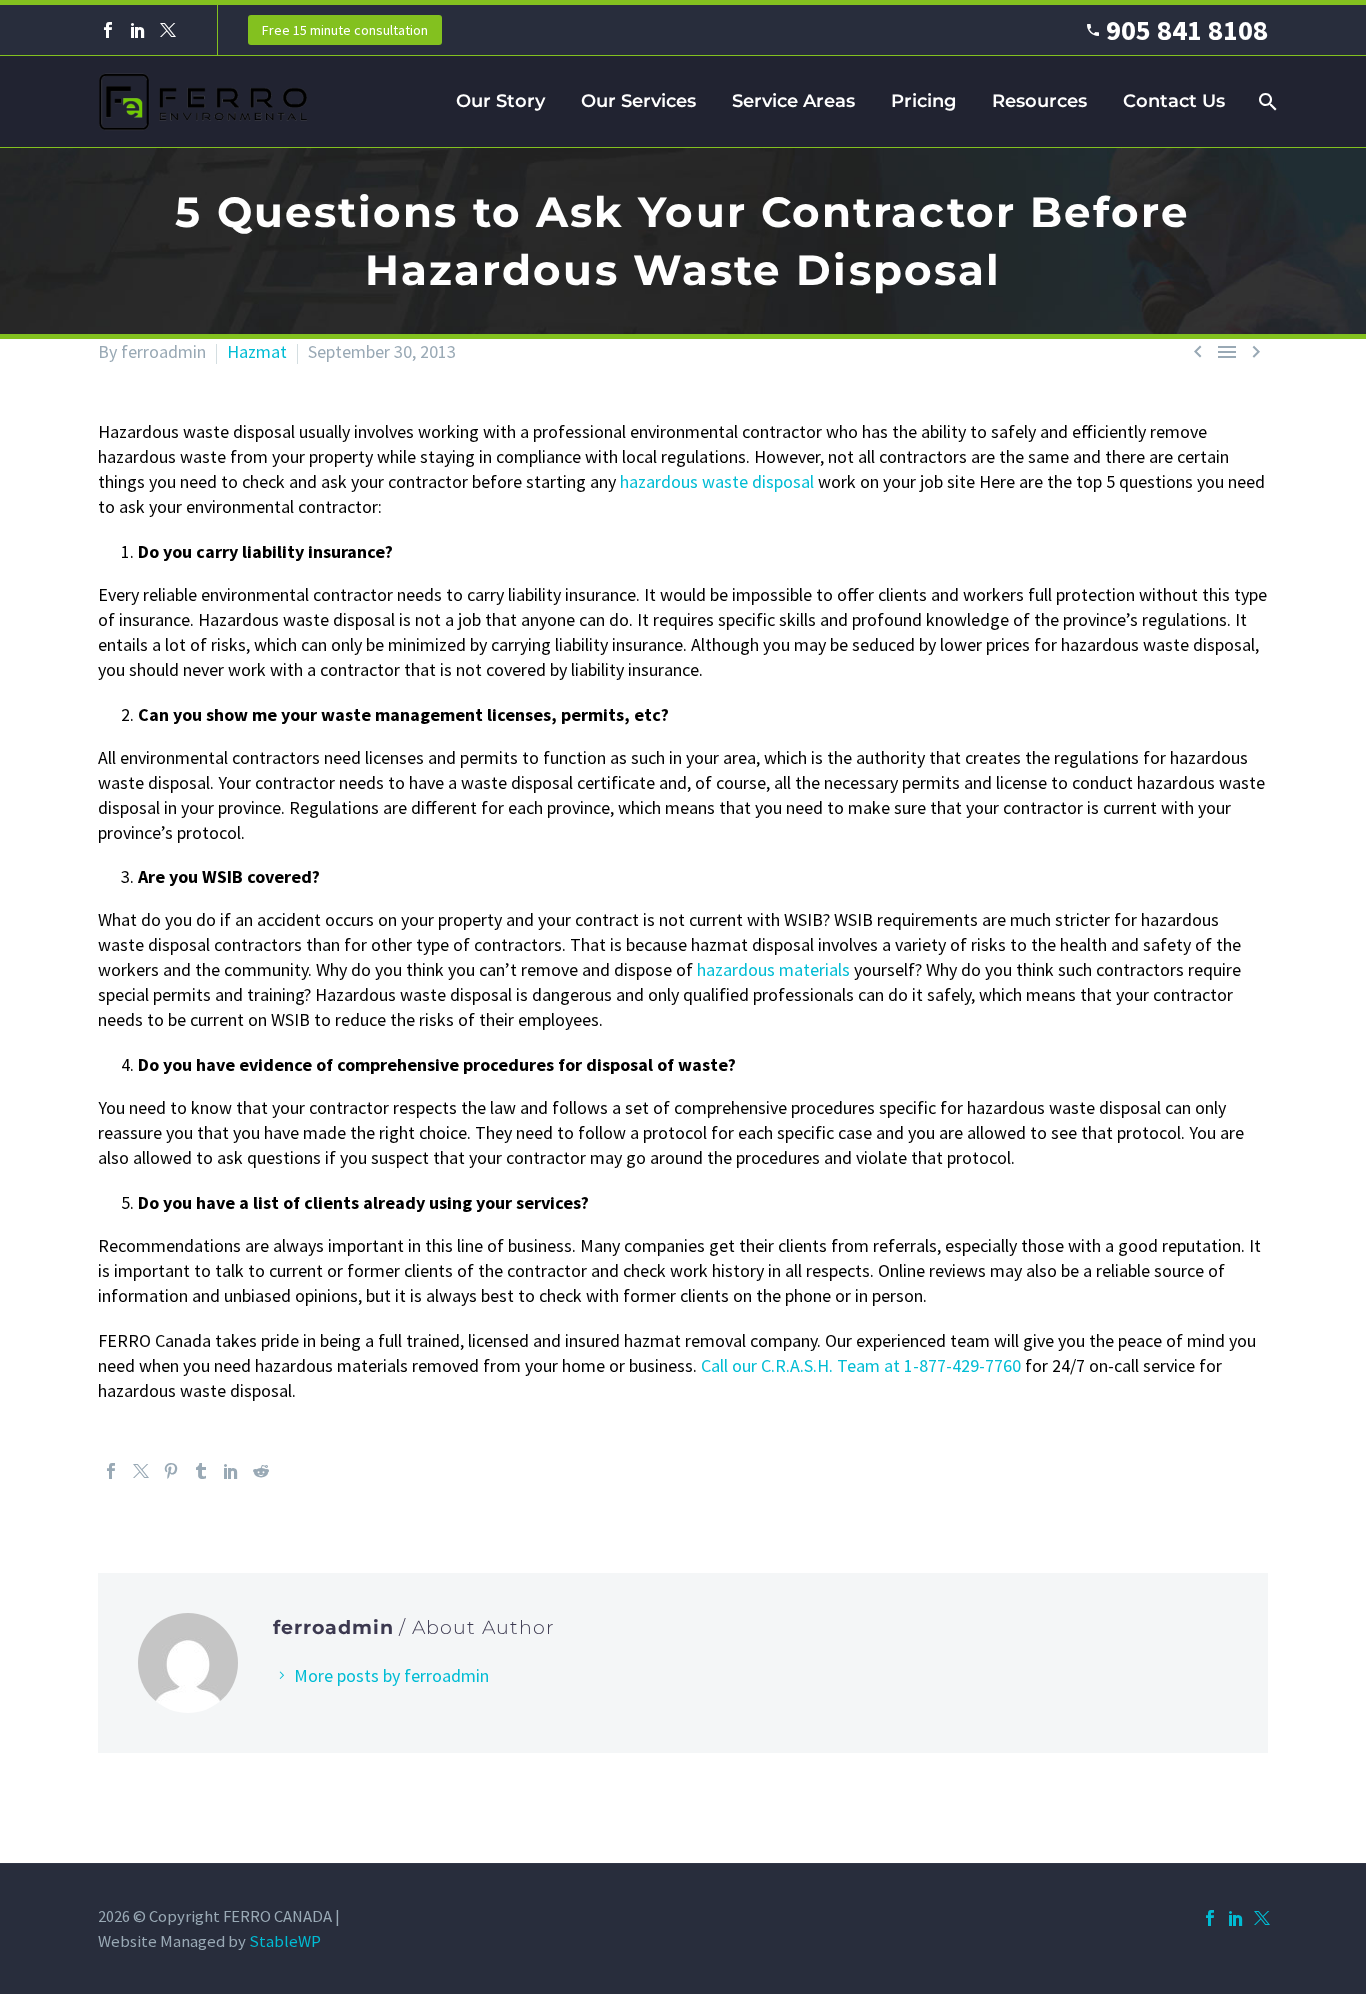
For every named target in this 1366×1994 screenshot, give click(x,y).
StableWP (285, 1941)
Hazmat (257, 351)
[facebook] (1210, 1918)
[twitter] (1262, 1918)
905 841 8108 (1187, 30)
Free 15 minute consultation (345, 30)
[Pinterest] (171, 1471)
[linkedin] (1236, 1918)
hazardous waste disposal (717, 481)
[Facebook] (108, 30)
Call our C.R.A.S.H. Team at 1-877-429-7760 (861, 1365)
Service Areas (793, 101)
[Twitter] (168, 30)
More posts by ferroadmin (391, 1675)
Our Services (638, 101)
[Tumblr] (201, 1471)
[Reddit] (261, 1471)
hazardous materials (773, 969)
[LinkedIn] (138, 30)
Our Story (500, 101)
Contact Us (1174, 101)
